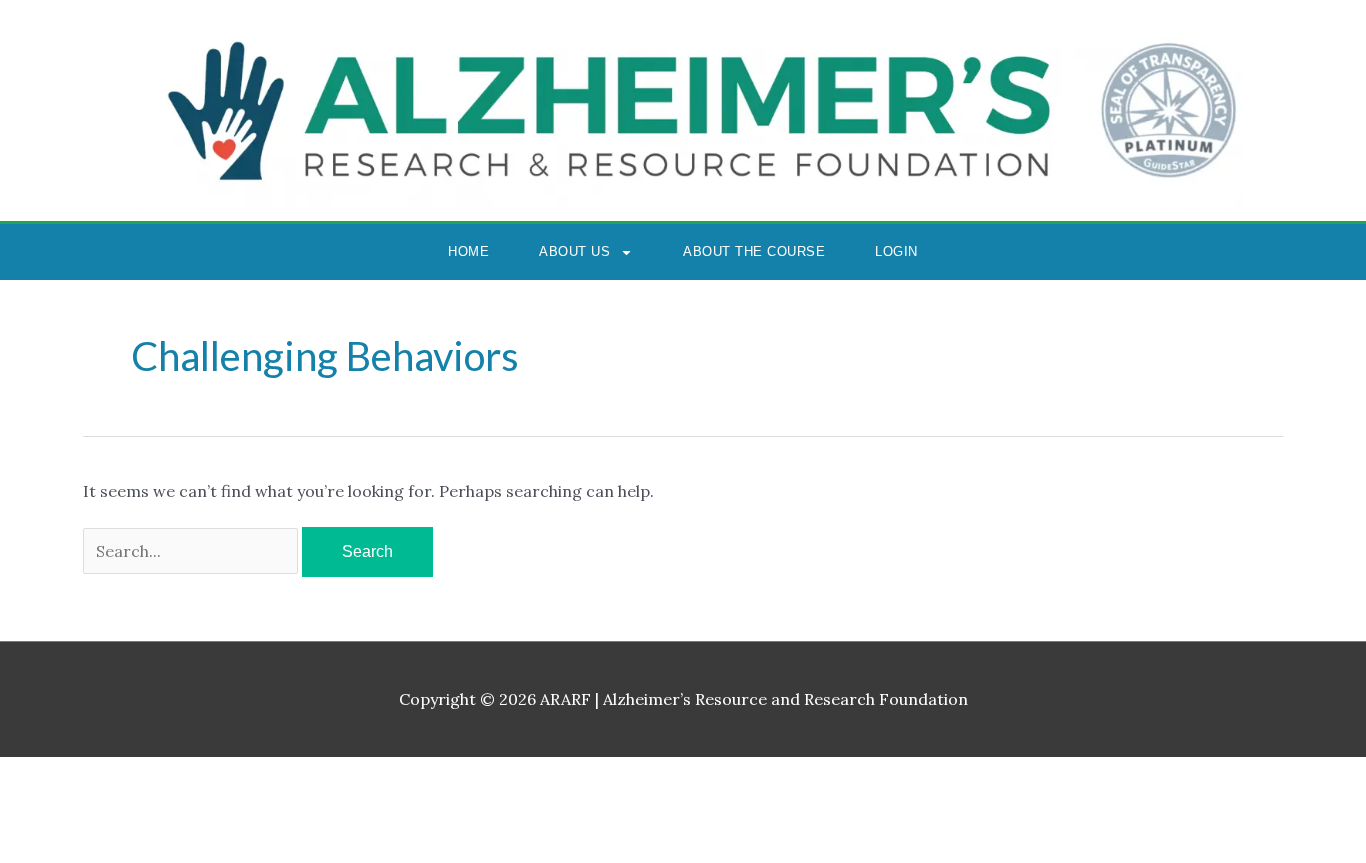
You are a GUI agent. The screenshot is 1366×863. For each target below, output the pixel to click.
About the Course (754, 251)
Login (896, 251)
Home (468, 251)
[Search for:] (192, 551)
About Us (574, 251)
